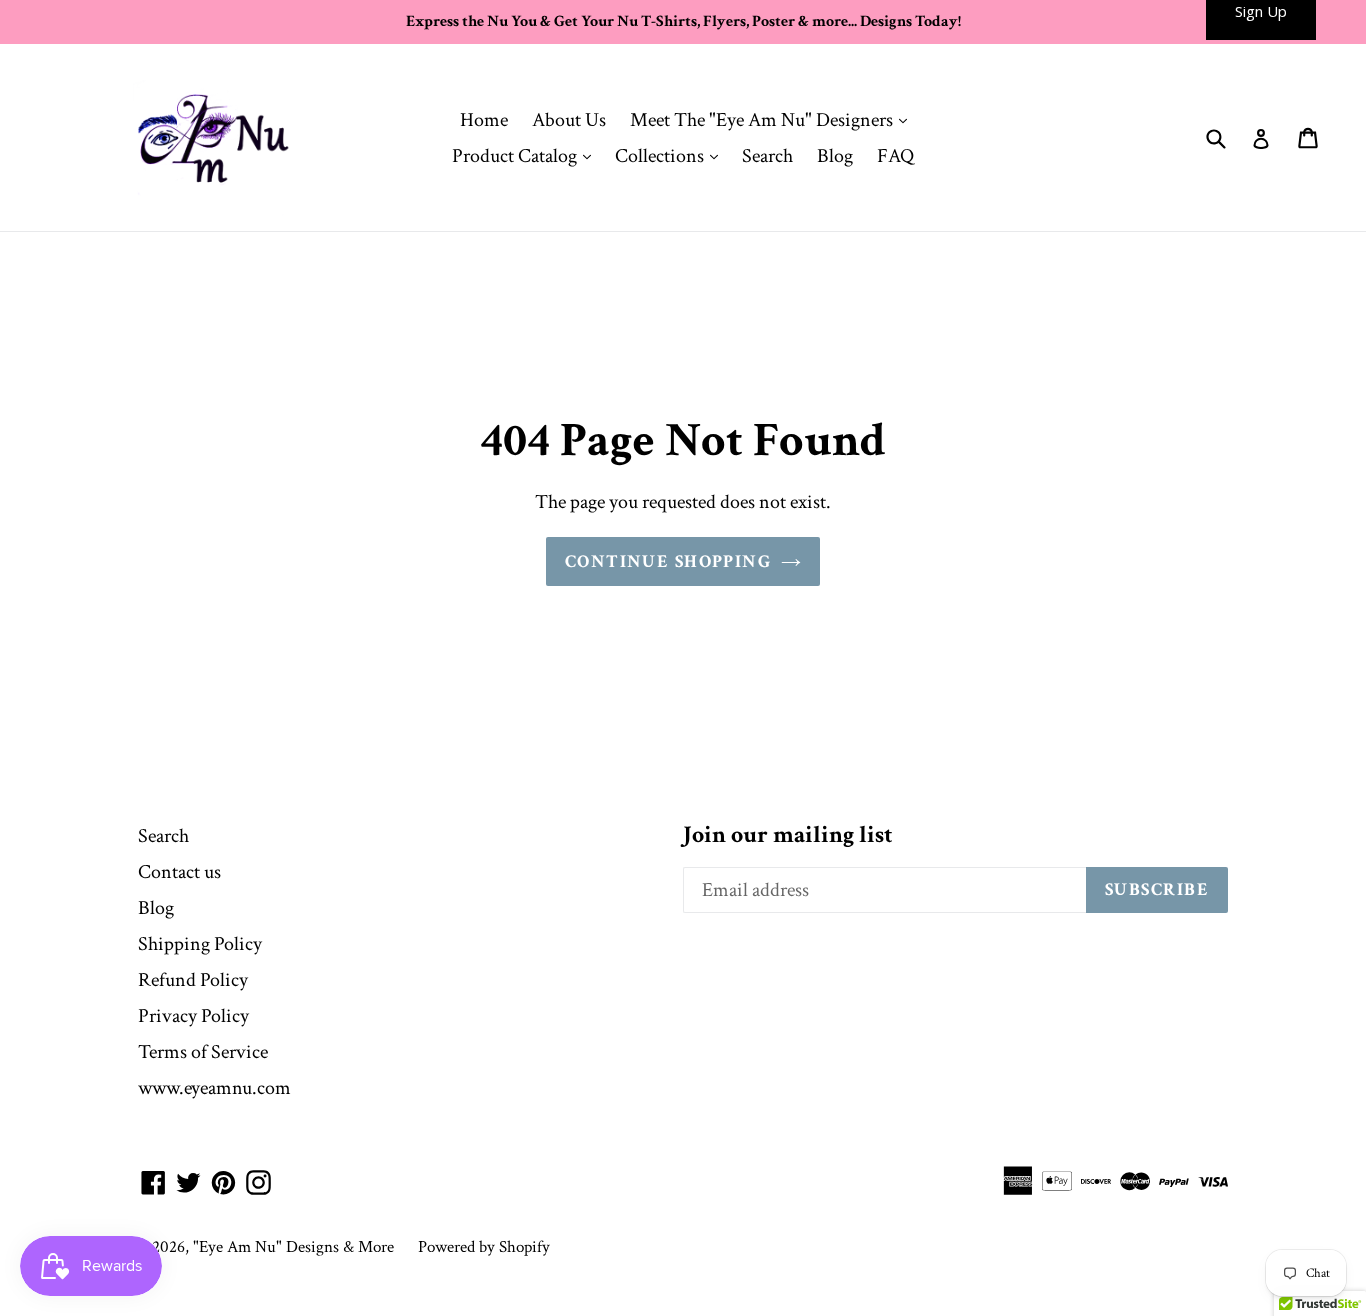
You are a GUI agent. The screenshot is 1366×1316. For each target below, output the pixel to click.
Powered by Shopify (484, 1247)
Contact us (179, 872)
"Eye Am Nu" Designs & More (293, 1247)
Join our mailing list (788, 835)
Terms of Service (203, 1052)
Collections (671, 155)
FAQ (895, 156)
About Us (569, 120)
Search (767, 156)
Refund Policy (193, 980)
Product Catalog (526, 155)
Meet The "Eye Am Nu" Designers (773, 119)
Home (484, 120)
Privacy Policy (193, 1016)
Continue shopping (668, 561)
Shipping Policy (200, 944)
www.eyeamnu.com (214, 1088)
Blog (835, 156)
